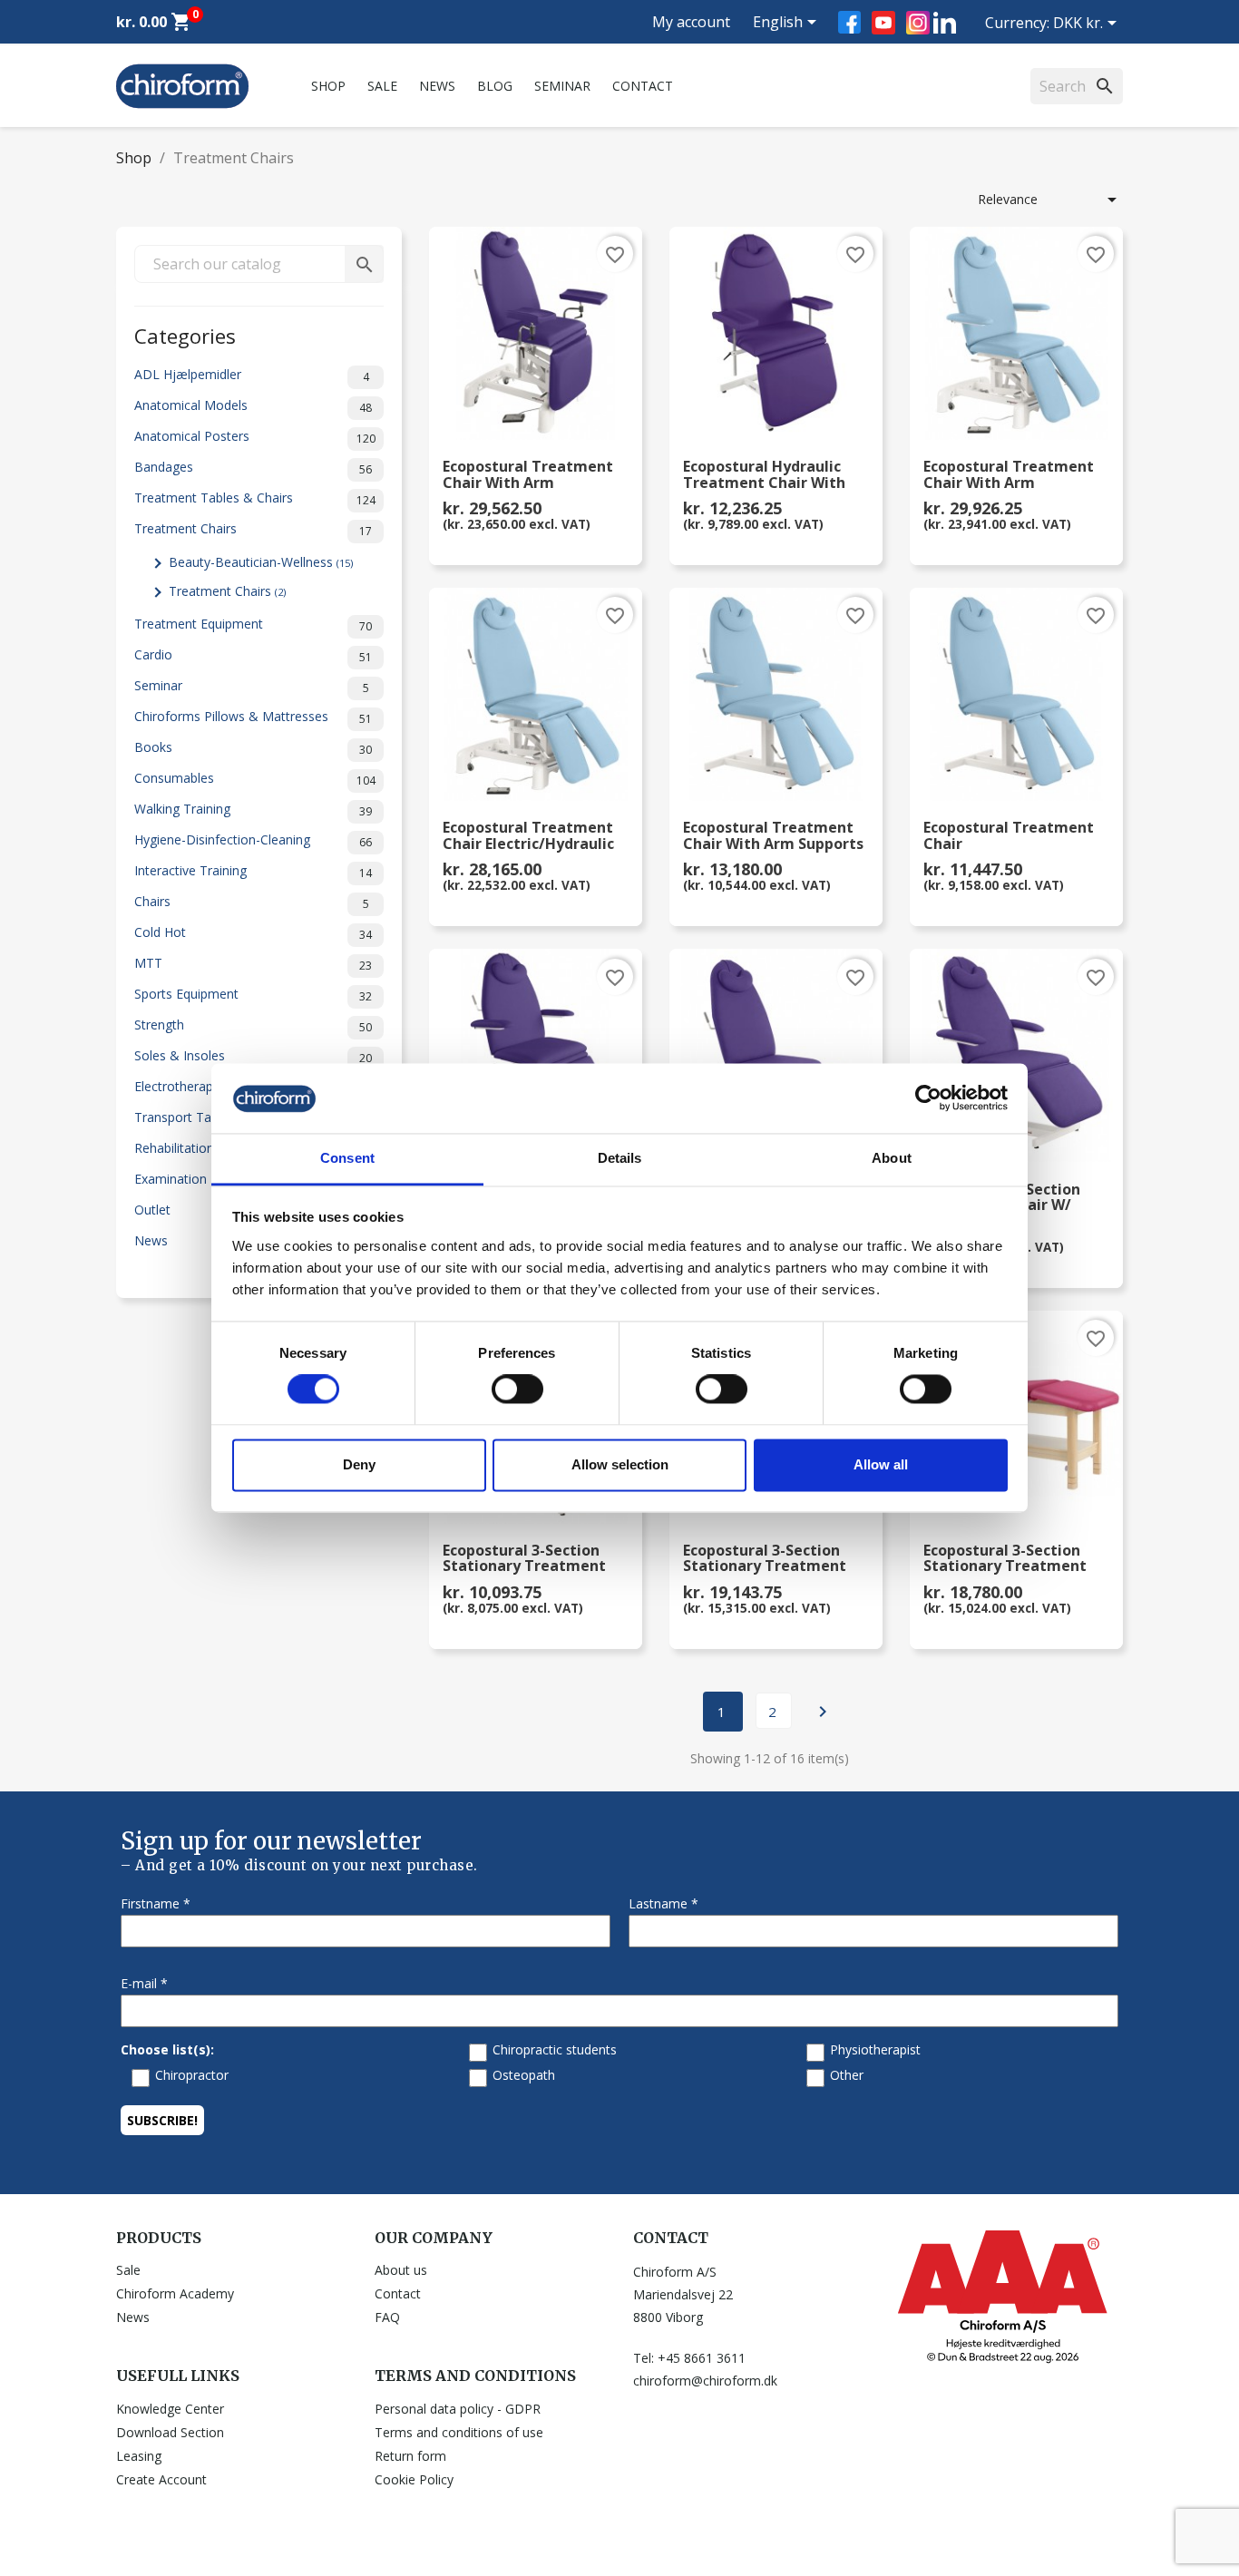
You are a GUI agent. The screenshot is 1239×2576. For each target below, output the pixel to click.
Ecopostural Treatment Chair (1009, 836)
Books (253, 748)
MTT (253, 964)
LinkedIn (945, 22)
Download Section (170, 2432)
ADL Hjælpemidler (252, 375)
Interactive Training (253, 871)
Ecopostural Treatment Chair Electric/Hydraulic (528, 836)
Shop (328, 86)
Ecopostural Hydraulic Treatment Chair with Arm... (764, 475)
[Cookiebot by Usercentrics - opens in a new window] (928, 1098)
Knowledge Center (170, 2409)
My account (691, 22)
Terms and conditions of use (459, 2432)
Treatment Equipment (253, 624)
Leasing (139, 2456)
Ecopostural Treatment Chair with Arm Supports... (528, 475)
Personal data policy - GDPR (458, 2409)
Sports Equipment (253, 995)
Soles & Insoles (253, 1056)
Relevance (1050, 200)
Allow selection (620, 1464)
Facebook (849, 22)
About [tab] (892, 1158)
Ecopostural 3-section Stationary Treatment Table (765, 1559)
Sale (382, 86)
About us (401, 2270)
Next (823, 1712)
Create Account (161, 2479)
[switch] (517, 1390)
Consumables (255, 779)
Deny (359, 1464)
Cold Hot (253, 933)
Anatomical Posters (255, 437)
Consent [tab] (347, 1158)
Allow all (881, 1464)
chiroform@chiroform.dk (705, 2381)
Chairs (252, 902)
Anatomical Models (253, 406)
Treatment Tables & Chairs (255, 498)
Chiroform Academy (175, 2293)
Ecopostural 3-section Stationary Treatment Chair (524, 1559)
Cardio (253, 655)
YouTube (883, 23)
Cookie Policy (414, 2479)
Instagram (918, 23)
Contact (643, 86)
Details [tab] (620, 1158)
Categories (185, 334)
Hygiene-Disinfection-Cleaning (253, 840)
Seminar (562, 86)
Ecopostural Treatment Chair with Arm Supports (773, 836)
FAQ (387, 2317)
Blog (495, 86)
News (437, 86)
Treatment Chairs (253, 529)
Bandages (253, 468)
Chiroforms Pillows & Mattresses (253, 717)
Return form (410, 2456)
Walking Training (253, 810)
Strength (253, 1025)
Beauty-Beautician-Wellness (261, 562)
